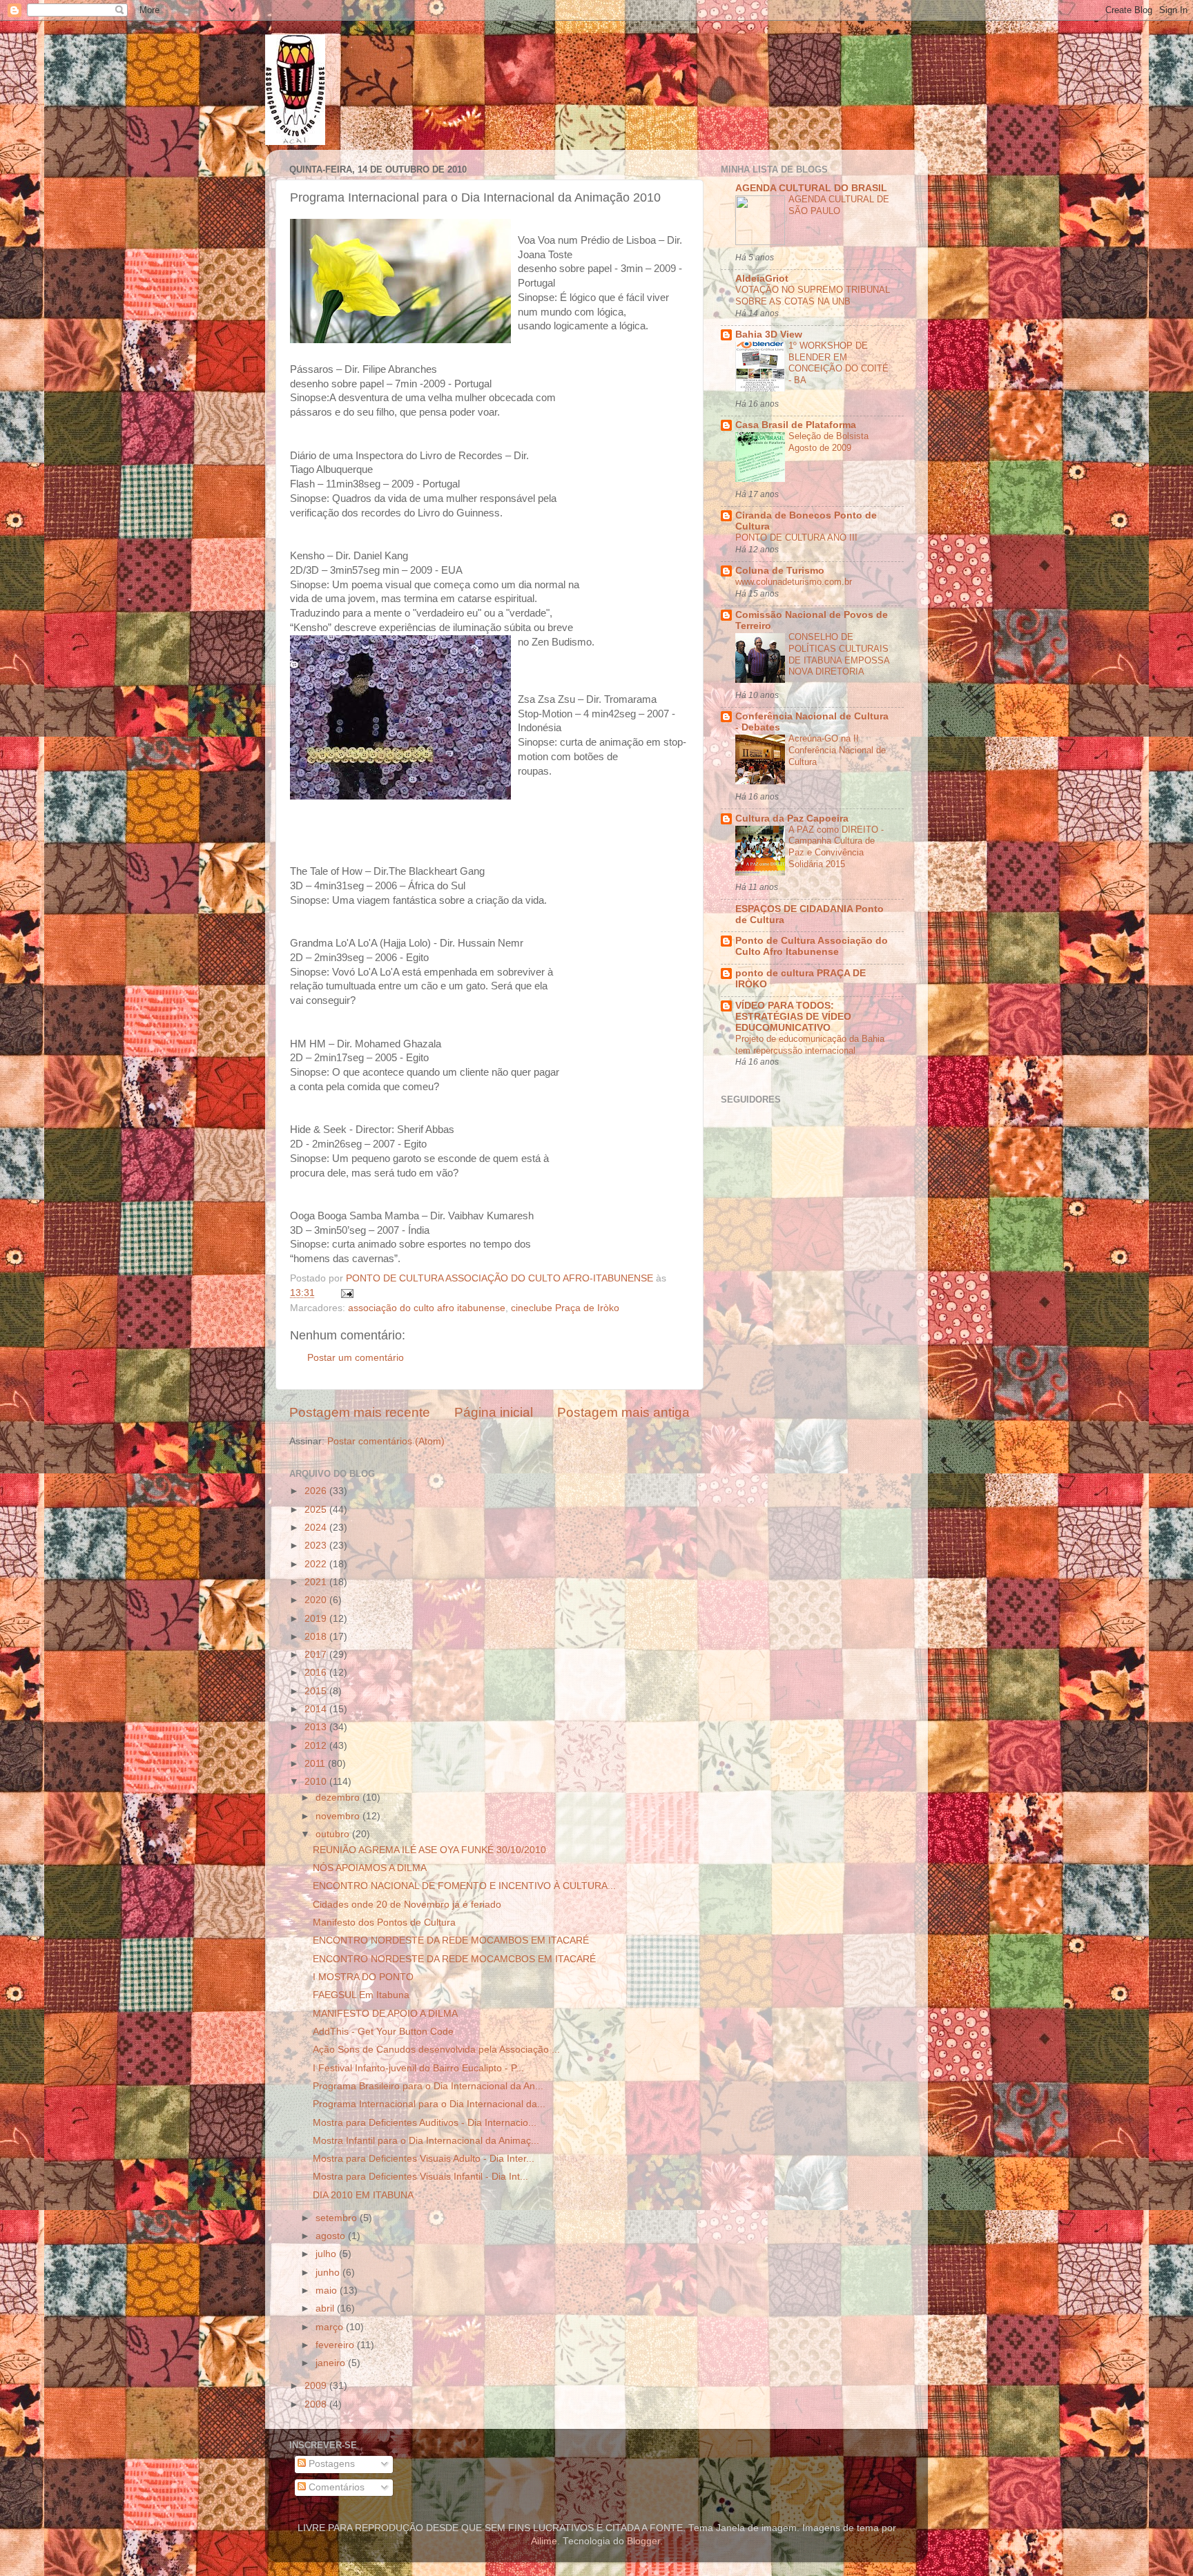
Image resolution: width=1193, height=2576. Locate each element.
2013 (317, 1727)
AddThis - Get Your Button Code (383, 2032)
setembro (338, 2218)
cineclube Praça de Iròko (565, 1308)
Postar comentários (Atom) (386, 1441)
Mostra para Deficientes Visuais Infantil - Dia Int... (420, 2177)
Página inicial (494, 1412)
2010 (317, 1782)
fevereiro (336, 2345)
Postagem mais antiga (623, 1412)
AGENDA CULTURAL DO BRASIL (811, 188)
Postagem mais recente (360, 1412)
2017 (317, 1655)
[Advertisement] (864, 1321)
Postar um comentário (356, 1358)
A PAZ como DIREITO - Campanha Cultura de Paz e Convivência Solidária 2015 (836, 847)
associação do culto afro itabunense (427, 1308)
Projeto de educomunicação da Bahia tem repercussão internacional (810, 1045)
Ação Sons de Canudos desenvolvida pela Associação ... (436, 2050)
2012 (317, 1746)
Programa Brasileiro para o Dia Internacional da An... (428, 2086)
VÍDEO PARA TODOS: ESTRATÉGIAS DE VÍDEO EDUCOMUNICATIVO (793, 1017)
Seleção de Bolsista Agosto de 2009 (828, 442)
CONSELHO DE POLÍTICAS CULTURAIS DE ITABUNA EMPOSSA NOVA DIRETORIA (839, 654)
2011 (316, 1764)
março (331, 2327)
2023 (317, 1546)
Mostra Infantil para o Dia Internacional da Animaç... (426, 2141)
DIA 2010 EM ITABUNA (363, 2195)
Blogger (643, 2541)
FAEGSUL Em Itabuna (361, 1995)
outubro (334, 1834)
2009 (317, 2386)
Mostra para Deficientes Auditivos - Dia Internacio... (425, 2123)
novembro (339, 1816)
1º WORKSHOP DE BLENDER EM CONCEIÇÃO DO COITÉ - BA (838, 363)
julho (327, 2254)
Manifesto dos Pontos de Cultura (384, 1923)
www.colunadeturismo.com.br (794, 582)
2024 (317, 1528)
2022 (317, 1564)
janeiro (332, 2363)
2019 (317, 1619)
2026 (317, 1491)
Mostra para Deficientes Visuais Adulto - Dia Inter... (424, 2159)
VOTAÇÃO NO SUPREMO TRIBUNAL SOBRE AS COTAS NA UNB (813, 296)
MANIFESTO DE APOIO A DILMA (385, 2014)
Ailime (544, 2541)
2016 (317, 1673)
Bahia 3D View (769, 335)
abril (326, 2308)
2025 (317, 1510)
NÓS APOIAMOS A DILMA (370, 1868)
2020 (317, 1600)
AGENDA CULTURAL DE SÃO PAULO (839, 205)
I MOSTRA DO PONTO (363, 1977)
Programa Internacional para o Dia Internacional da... (429, 2104)
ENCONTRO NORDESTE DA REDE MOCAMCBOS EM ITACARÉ (454, 1959)
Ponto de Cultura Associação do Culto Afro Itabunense (812, 946)
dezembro (339, 1798)
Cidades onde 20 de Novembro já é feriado (407, 1905)
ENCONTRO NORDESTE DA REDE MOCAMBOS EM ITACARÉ (451, 1940)
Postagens (330, 2464)
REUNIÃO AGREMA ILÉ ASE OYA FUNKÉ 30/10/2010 (429, 1850)
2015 (317, 1691)
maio (328, 2291)
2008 (317, 2404)
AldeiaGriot (762, 279)
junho (329, 2273)
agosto (332, 2236)
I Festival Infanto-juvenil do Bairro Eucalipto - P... (418, 2068)
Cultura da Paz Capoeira (792, 819)
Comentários (335, 2487)
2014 (317, 1709)
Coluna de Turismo (780, 571)
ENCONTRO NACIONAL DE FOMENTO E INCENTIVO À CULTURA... (464, 1886)
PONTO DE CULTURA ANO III (796, 538)
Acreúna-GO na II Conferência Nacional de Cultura (837, 750)
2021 (317, 1582)
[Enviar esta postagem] (346, 1293)
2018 (317, 1637)
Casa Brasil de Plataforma (796, 425)
